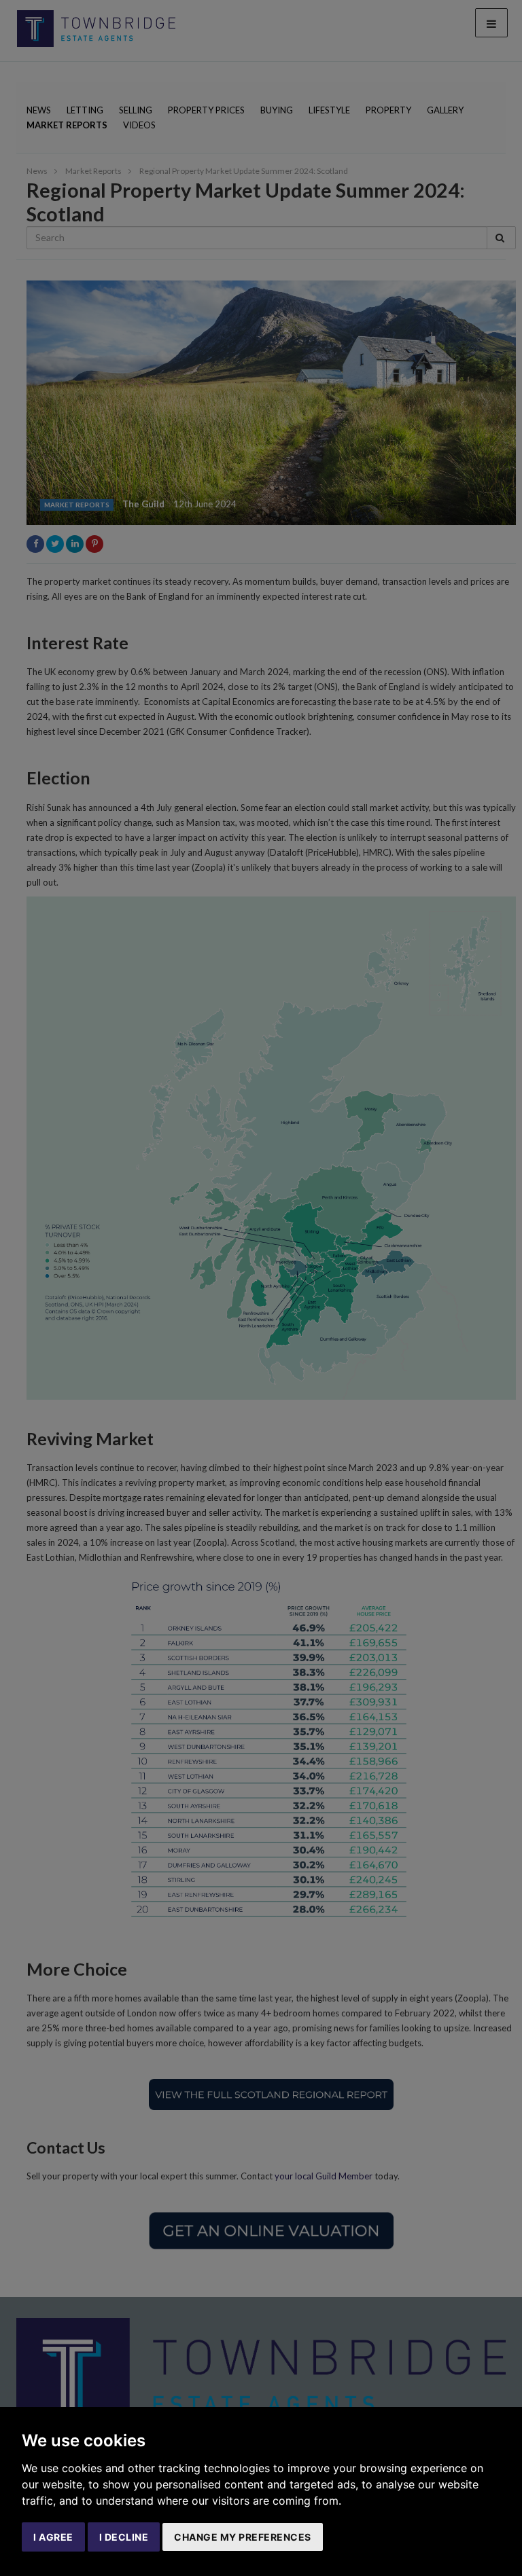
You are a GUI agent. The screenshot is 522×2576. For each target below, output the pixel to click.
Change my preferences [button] (243, 2537)
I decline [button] (124, 2537)
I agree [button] (53, 2537)
